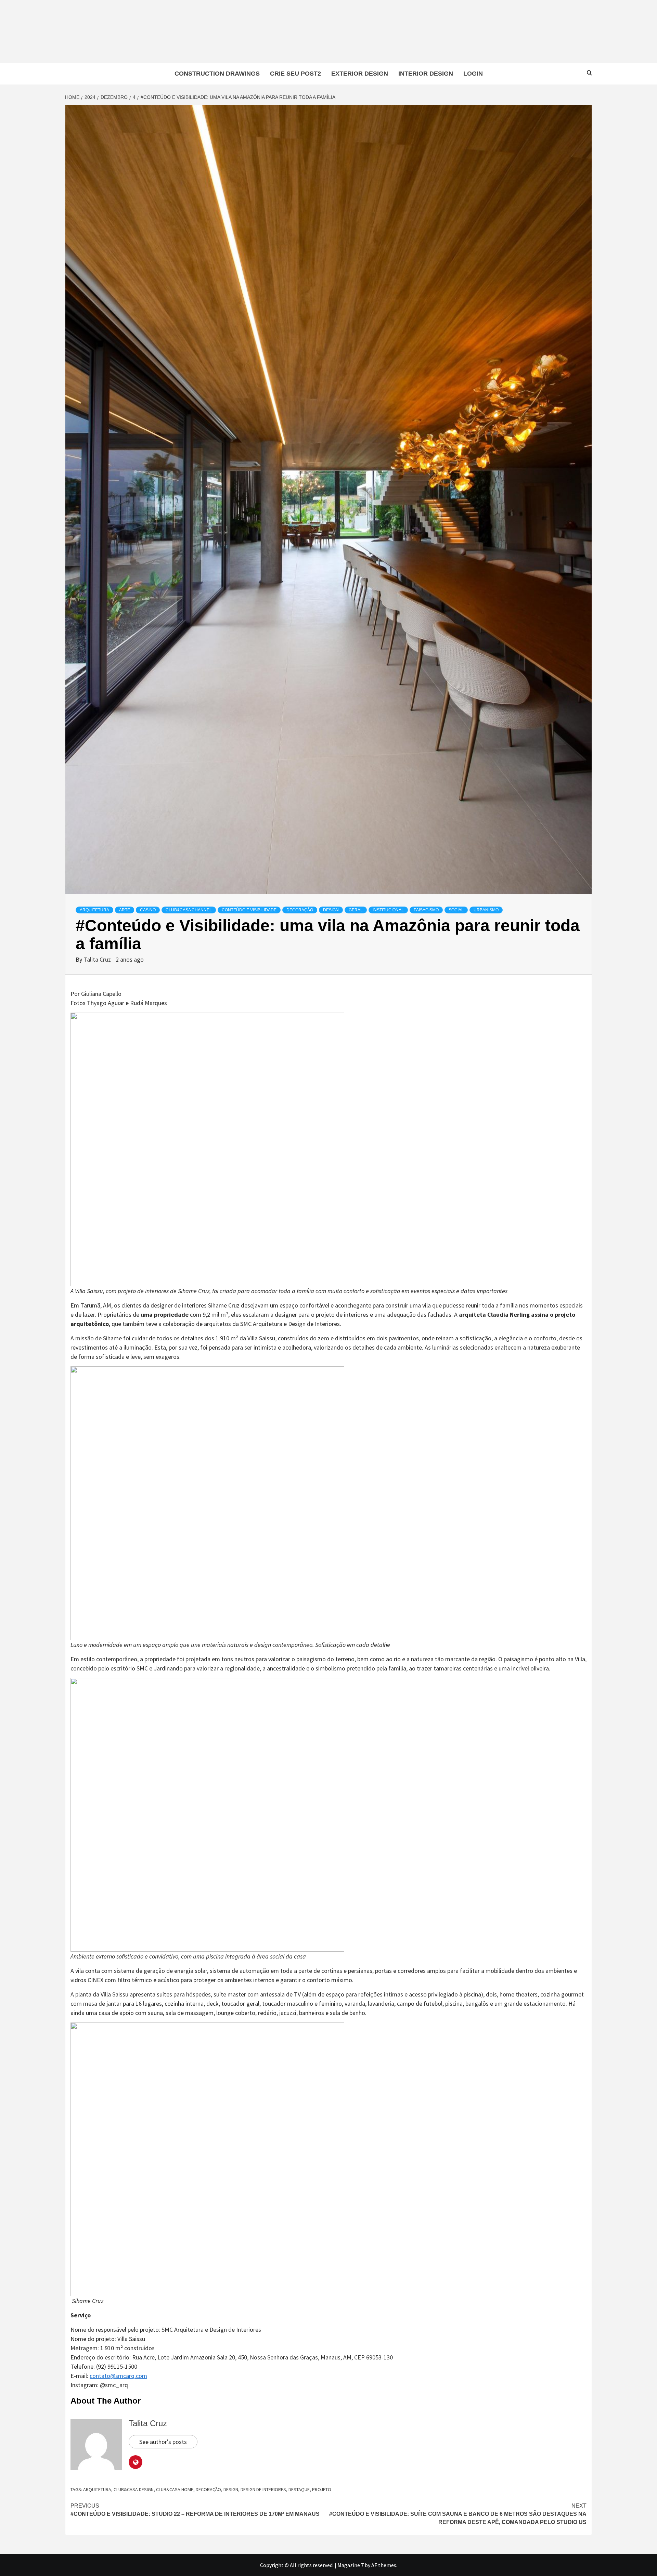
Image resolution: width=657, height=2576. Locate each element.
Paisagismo (426, 910)
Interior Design (426, 74)
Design (331, 910)
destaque (299, 2489)
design (231, 2489)
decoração (208, 2489)
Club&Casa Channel (189, 910)
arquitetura (97, 2489)
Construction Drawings (217, 74)
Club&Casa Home (175, 2489)
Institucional (388, 910)
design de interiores (263, 2489)
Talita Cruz (98, 959)
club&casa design (134, 2489)
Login (473, 74)
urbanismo (486, 910)
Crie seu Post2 (295, 74)
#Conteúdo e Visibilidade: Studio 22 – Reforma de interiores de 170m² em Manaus (195, 2510)
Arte (125, 910)
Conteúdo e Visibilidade (249, 910)
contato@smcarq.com (118, 2376)
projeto (322, 2489)
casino (148, 910)
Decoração (300, 910)
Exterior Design (360, 74)
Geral (356, 910)
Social (456, 910)
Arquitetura (94, 910)
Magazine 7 (351, 2565)
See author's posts (163, 2442)
